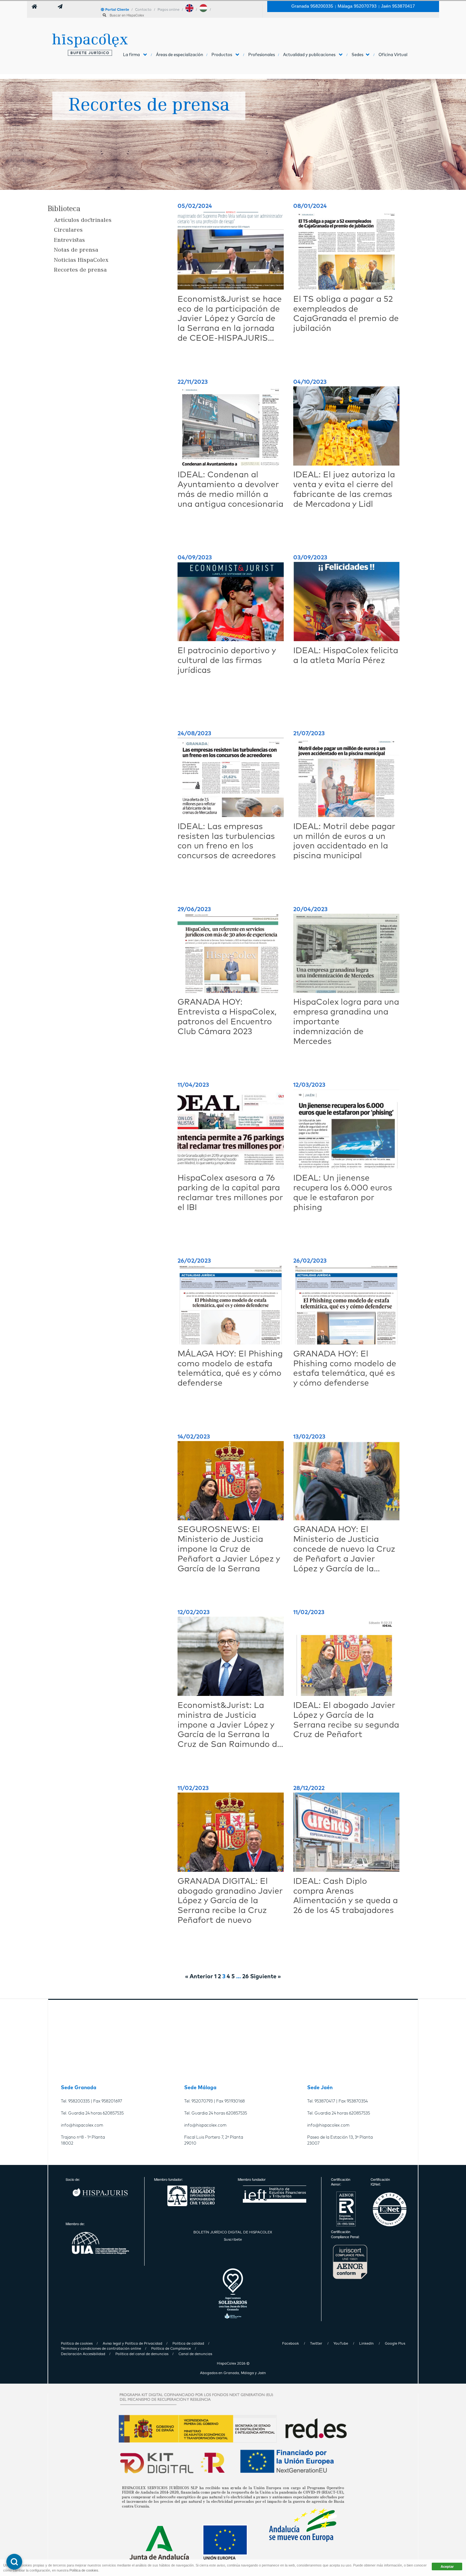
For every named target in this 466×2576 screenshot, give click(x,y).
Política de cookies (84, 2570)
